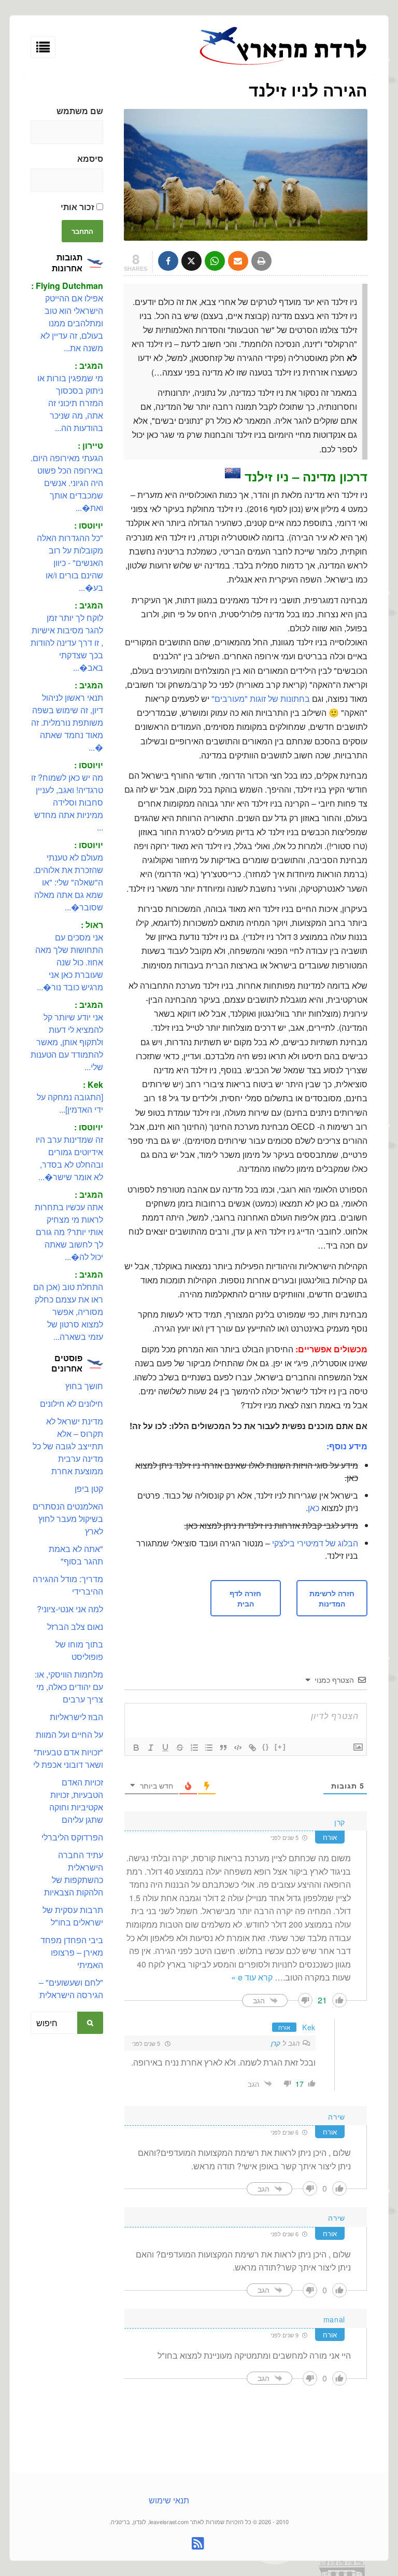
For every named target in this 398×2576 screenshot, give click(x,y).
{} (266, 1747)
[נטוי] (151, 1748)
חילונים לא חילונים (72, 1403)
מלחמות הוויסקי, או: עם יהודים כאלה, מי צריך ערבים (69, 1687)
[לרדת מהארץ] (283, 64)
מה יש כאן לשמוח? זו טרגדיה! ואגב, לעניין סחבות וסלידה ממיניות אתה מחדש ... (67, 802)
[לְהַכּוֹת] (180, 1748)
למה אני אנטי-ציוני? (70, 1609)
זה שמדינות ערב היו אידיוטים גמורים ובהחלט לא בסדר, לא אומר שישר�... (69, 1158)
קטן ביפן (89, 1488)
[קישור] (252, 1748)
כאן (314, 1508)
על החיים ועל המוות (69, 1734)
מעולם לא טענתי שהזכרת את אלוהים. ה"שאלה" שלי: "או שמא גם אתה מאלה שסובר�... (68, 882)
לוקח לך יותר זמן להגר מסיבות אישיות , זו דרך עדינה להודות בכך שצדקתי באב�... (67, 642)
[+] (280, 1747)
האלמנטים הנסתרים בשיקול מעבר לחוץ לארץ (68, 1519)
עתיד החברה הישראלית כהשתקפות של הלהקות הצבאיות (74, 1873)
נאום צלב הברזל (75, 1626)
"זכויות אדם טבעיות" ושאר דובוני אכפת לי (68, 1758)
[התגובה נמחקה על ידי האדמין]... (70, 1103)
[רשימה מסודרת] (194, 1748)
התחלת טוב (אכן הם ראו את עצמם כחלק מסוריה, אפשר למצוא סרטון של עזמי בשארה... (68, 1312)
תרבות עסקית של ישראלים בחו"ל (73, 1916)
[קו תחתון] (165, 1748)
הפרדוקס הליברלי (72, 1837)
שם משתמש (80, 111)
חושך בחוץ (84, 1386)
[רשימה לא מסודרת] (209, 1748)
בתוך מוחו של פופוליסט (79, 1650)
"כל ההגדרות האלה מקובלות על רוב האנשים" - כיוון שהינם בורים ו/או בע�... (70, 563)
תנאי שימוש (169, 2500)
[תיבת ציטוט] (223, 1748)
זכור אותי (79, 207)
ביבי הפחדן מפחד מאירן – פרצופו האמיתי (72, 1952)
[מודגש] (136, 1748)
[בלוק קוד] (238, 1748)
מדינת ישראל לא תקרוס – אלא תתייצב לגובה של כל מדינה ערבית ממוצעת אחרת (68, 1446)
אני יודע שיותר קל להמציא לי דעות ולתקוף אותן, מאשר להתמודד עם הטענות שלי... (67, 1042)
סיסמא (90, 158)
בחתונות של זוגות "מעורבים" (261, 698)
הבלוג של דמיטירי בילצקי (315, 1543)
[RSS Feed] (198, 2543)
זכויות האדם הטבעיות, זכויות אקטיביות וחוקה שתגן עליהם (76, 1801)
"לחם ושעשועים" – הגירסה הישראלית (71, 1989)
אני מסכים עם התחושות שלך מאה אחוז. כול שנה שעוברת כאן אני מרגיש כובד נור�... (69, 962)
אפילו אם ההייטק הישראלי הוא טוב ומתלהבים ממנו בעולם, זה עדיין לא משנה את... (72, 323)
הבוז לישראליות (76, 1717)
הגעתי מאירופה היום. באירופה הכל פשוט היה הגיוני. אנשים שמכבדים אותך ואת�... (67, 483)
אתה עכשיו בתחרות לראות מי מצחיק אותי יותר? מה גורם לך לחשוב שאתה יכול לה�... (69, 1232)
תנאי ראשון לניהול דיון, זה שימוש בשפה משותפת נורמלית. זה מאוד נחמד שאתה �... (67, 722)
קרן (276, 2043)
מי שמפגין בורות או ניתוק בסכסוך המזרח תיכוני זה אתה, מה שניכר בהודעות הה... (70, 403)
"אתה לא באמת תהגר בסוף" (76, 1555)
